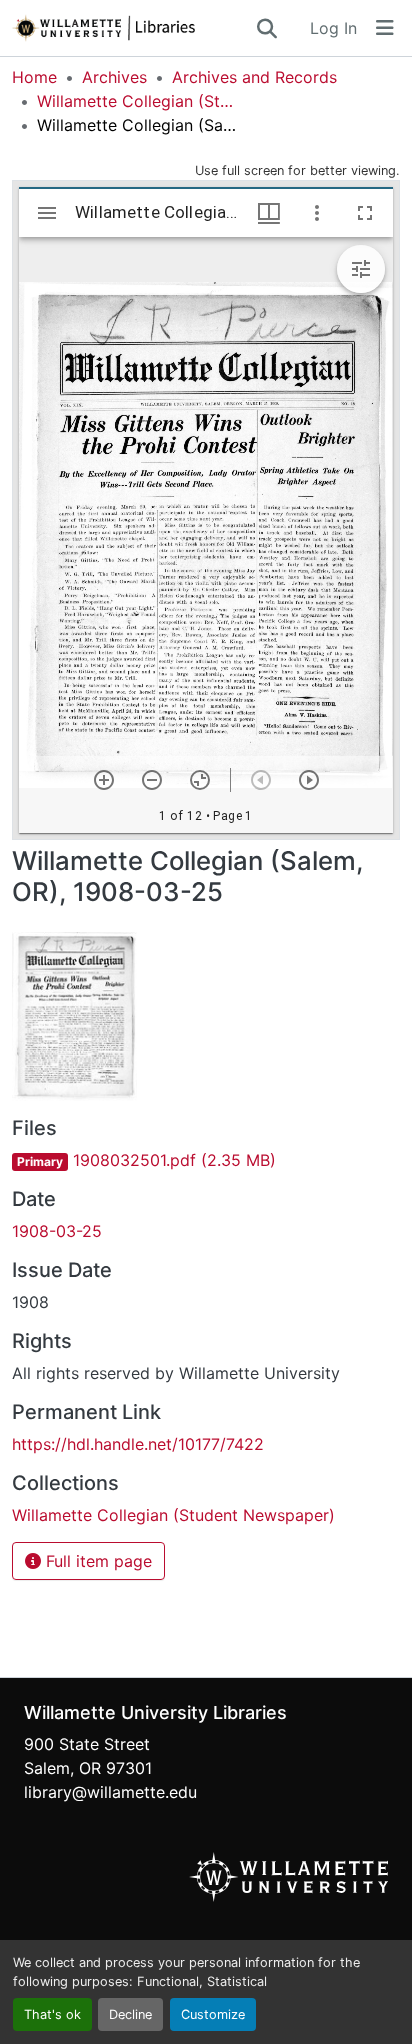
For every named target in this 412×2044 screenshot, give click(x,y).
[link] (206, 1160)
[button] (133, 28)
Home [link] (34, 77)
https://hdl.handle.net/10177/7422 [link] (138, 1444)
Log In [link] (333, 28)
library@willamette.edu (110, 1792)
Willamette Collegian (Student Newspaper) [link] (137, 101)
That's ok (52, 2014)
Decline (130, 2014)
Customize (213, 2014)
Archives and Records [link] (254, 77)
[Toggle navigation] (385, 28)
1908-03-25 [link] (57, 1231)
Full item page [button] (96, 1561)
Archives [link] (114, 77)
